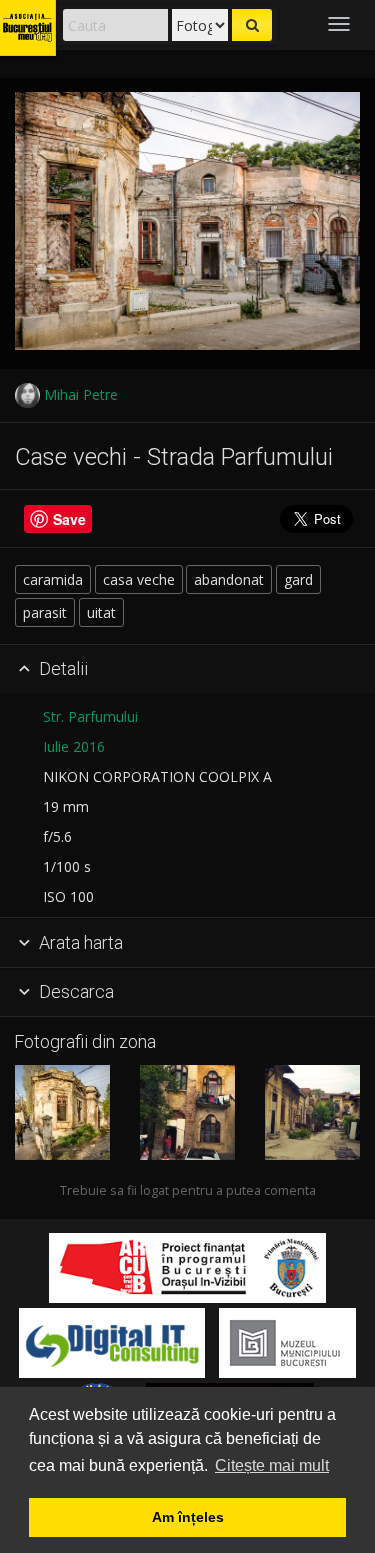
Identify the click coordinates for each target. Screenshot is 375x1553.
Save (69, 519)
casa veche (139, 579)
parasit (45, 612)
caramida (53, 579)
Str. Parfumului (90, 716)
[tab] (187, 670)
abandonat (229, 579)
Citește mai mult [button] (272, 1465)
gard (298, 579)
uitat (101, 612)
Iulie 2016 (74, 746)
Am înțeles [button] (188, 1517)
